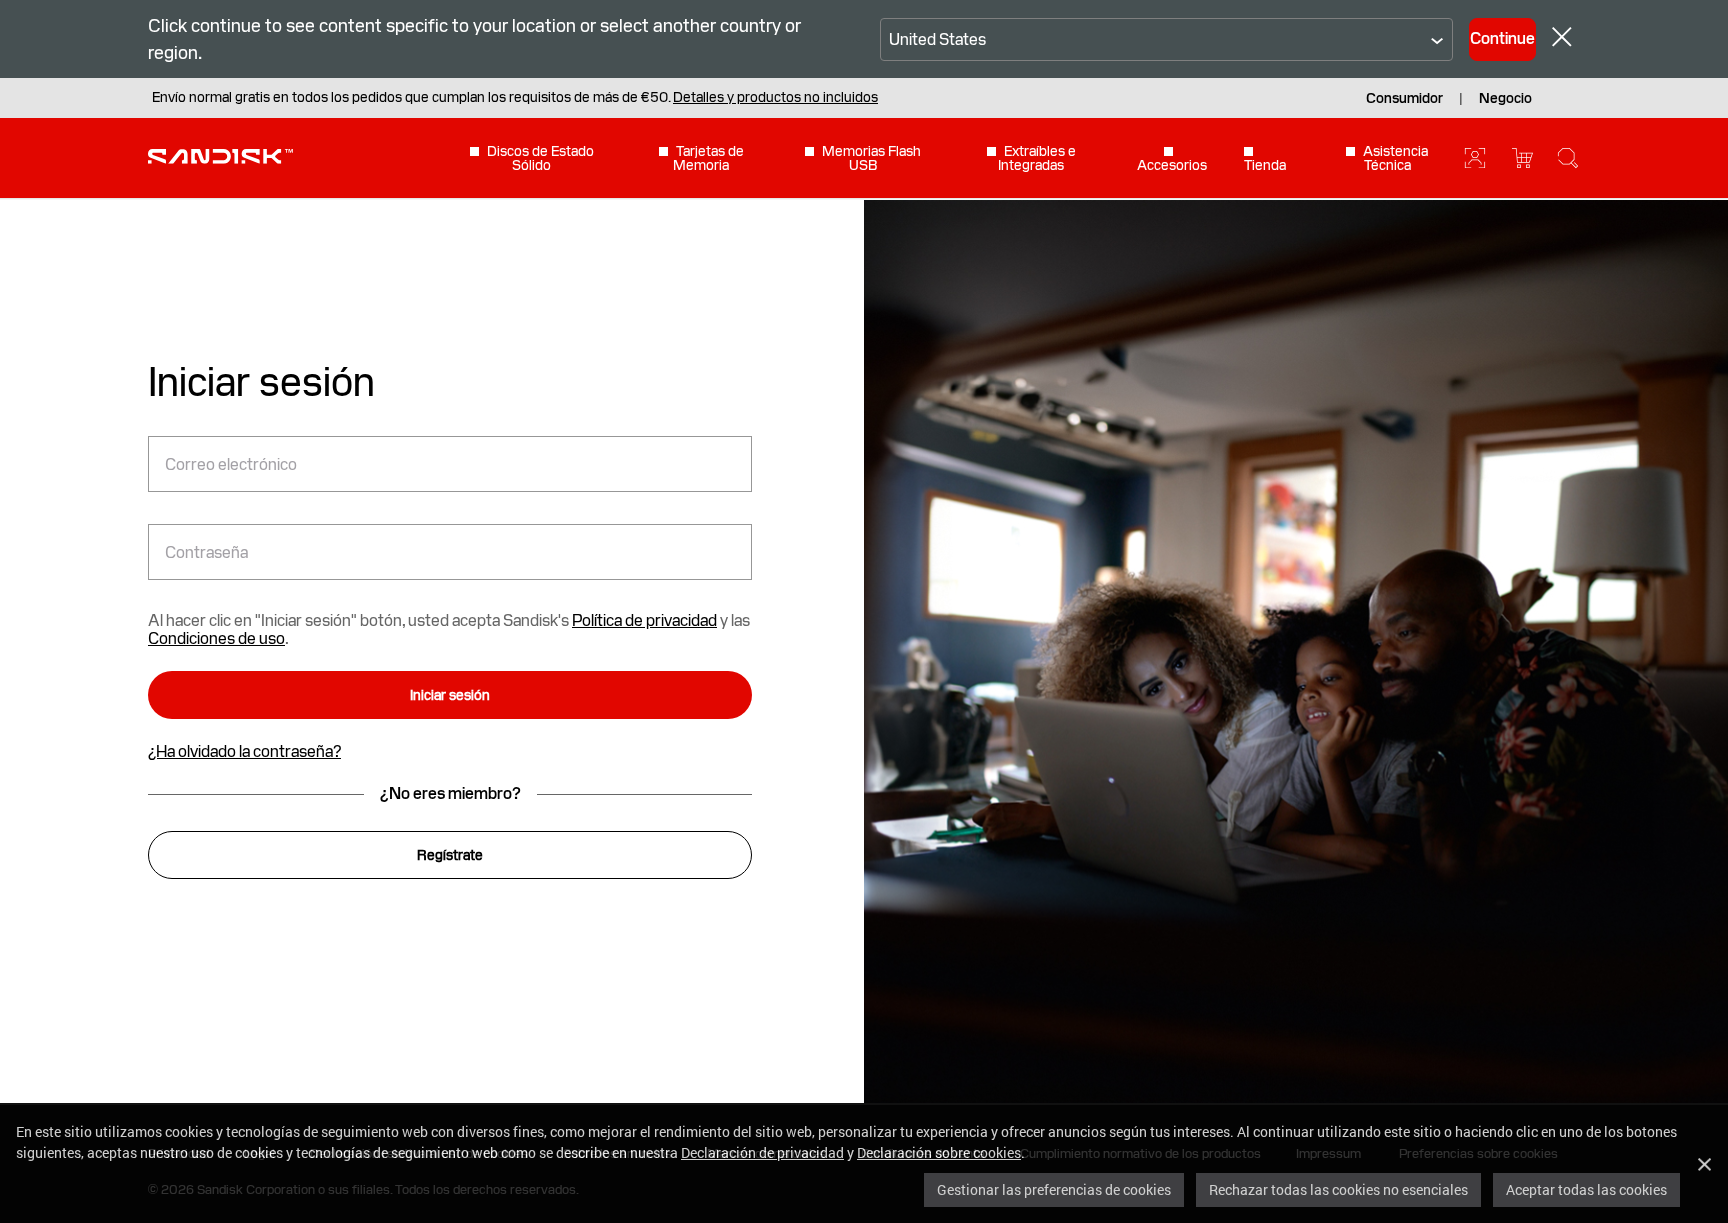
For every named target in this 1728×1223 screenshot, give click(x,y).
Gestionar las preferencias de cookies (1054, 1189)
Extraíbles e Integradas (1037, 158)
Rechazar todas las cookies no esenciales (1338, 1189)
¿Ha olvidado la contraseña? (244, 752)
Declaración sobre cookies (939, 1152)
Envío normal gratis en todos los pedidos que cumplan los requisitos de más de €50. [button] (515, 97)
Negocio (1505, 98)
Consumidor (1404, 98)
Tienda (1265, 164)
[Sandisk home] (220, 156)
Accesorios (1172, 164)
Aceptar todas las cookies (1586, 1189)
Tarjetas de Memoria (708, 158)
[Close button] (1562, 39)
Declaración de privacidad (762, 1152)
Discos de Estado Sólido (540, 158)
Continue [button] (1502, 38)
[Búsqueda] (1568, 158)
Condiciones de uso (216, 638)
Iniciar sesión (450, 695)
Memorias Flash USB (871, 158)
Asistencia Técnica (1395, 158)
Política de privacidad (644, 620)
